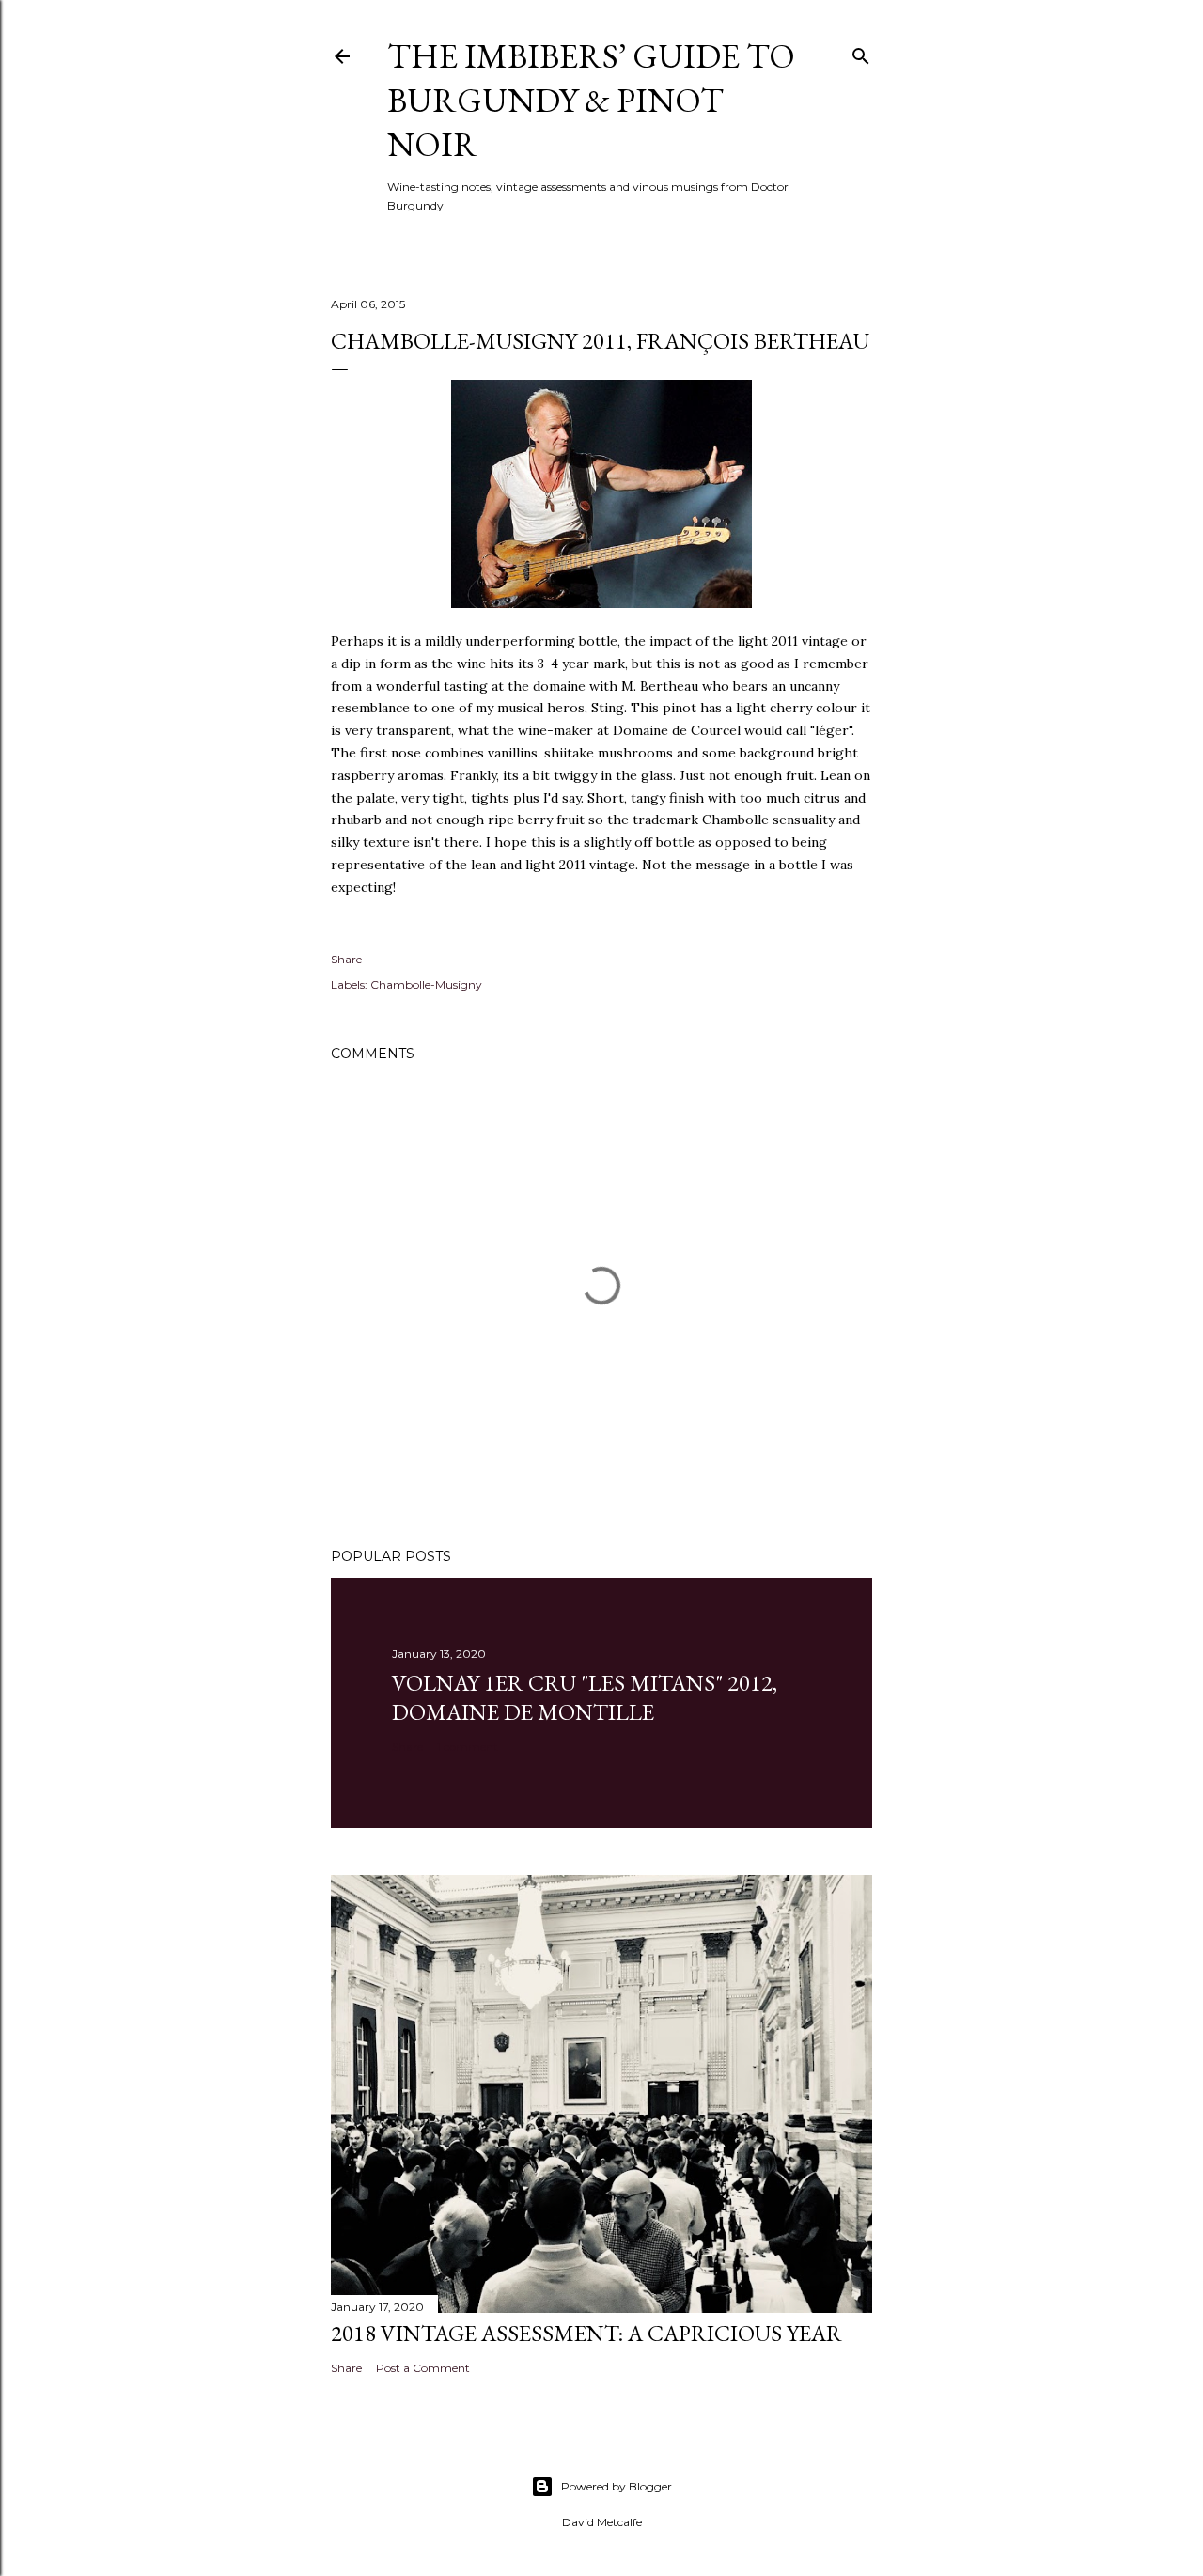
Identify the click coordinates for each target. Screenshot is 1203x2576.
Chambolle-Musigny (426, 984)
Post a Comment (423, 2368)
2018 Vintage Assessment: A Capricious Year (586, 2333)
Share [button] (346, 959)
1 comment (468, 1747)
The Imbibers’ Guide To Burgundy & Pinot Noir (591, 100)
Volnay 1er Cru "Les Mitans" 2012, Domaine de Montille (585, 1697)
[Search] (861, 52)
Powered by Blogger (617, 2486)
